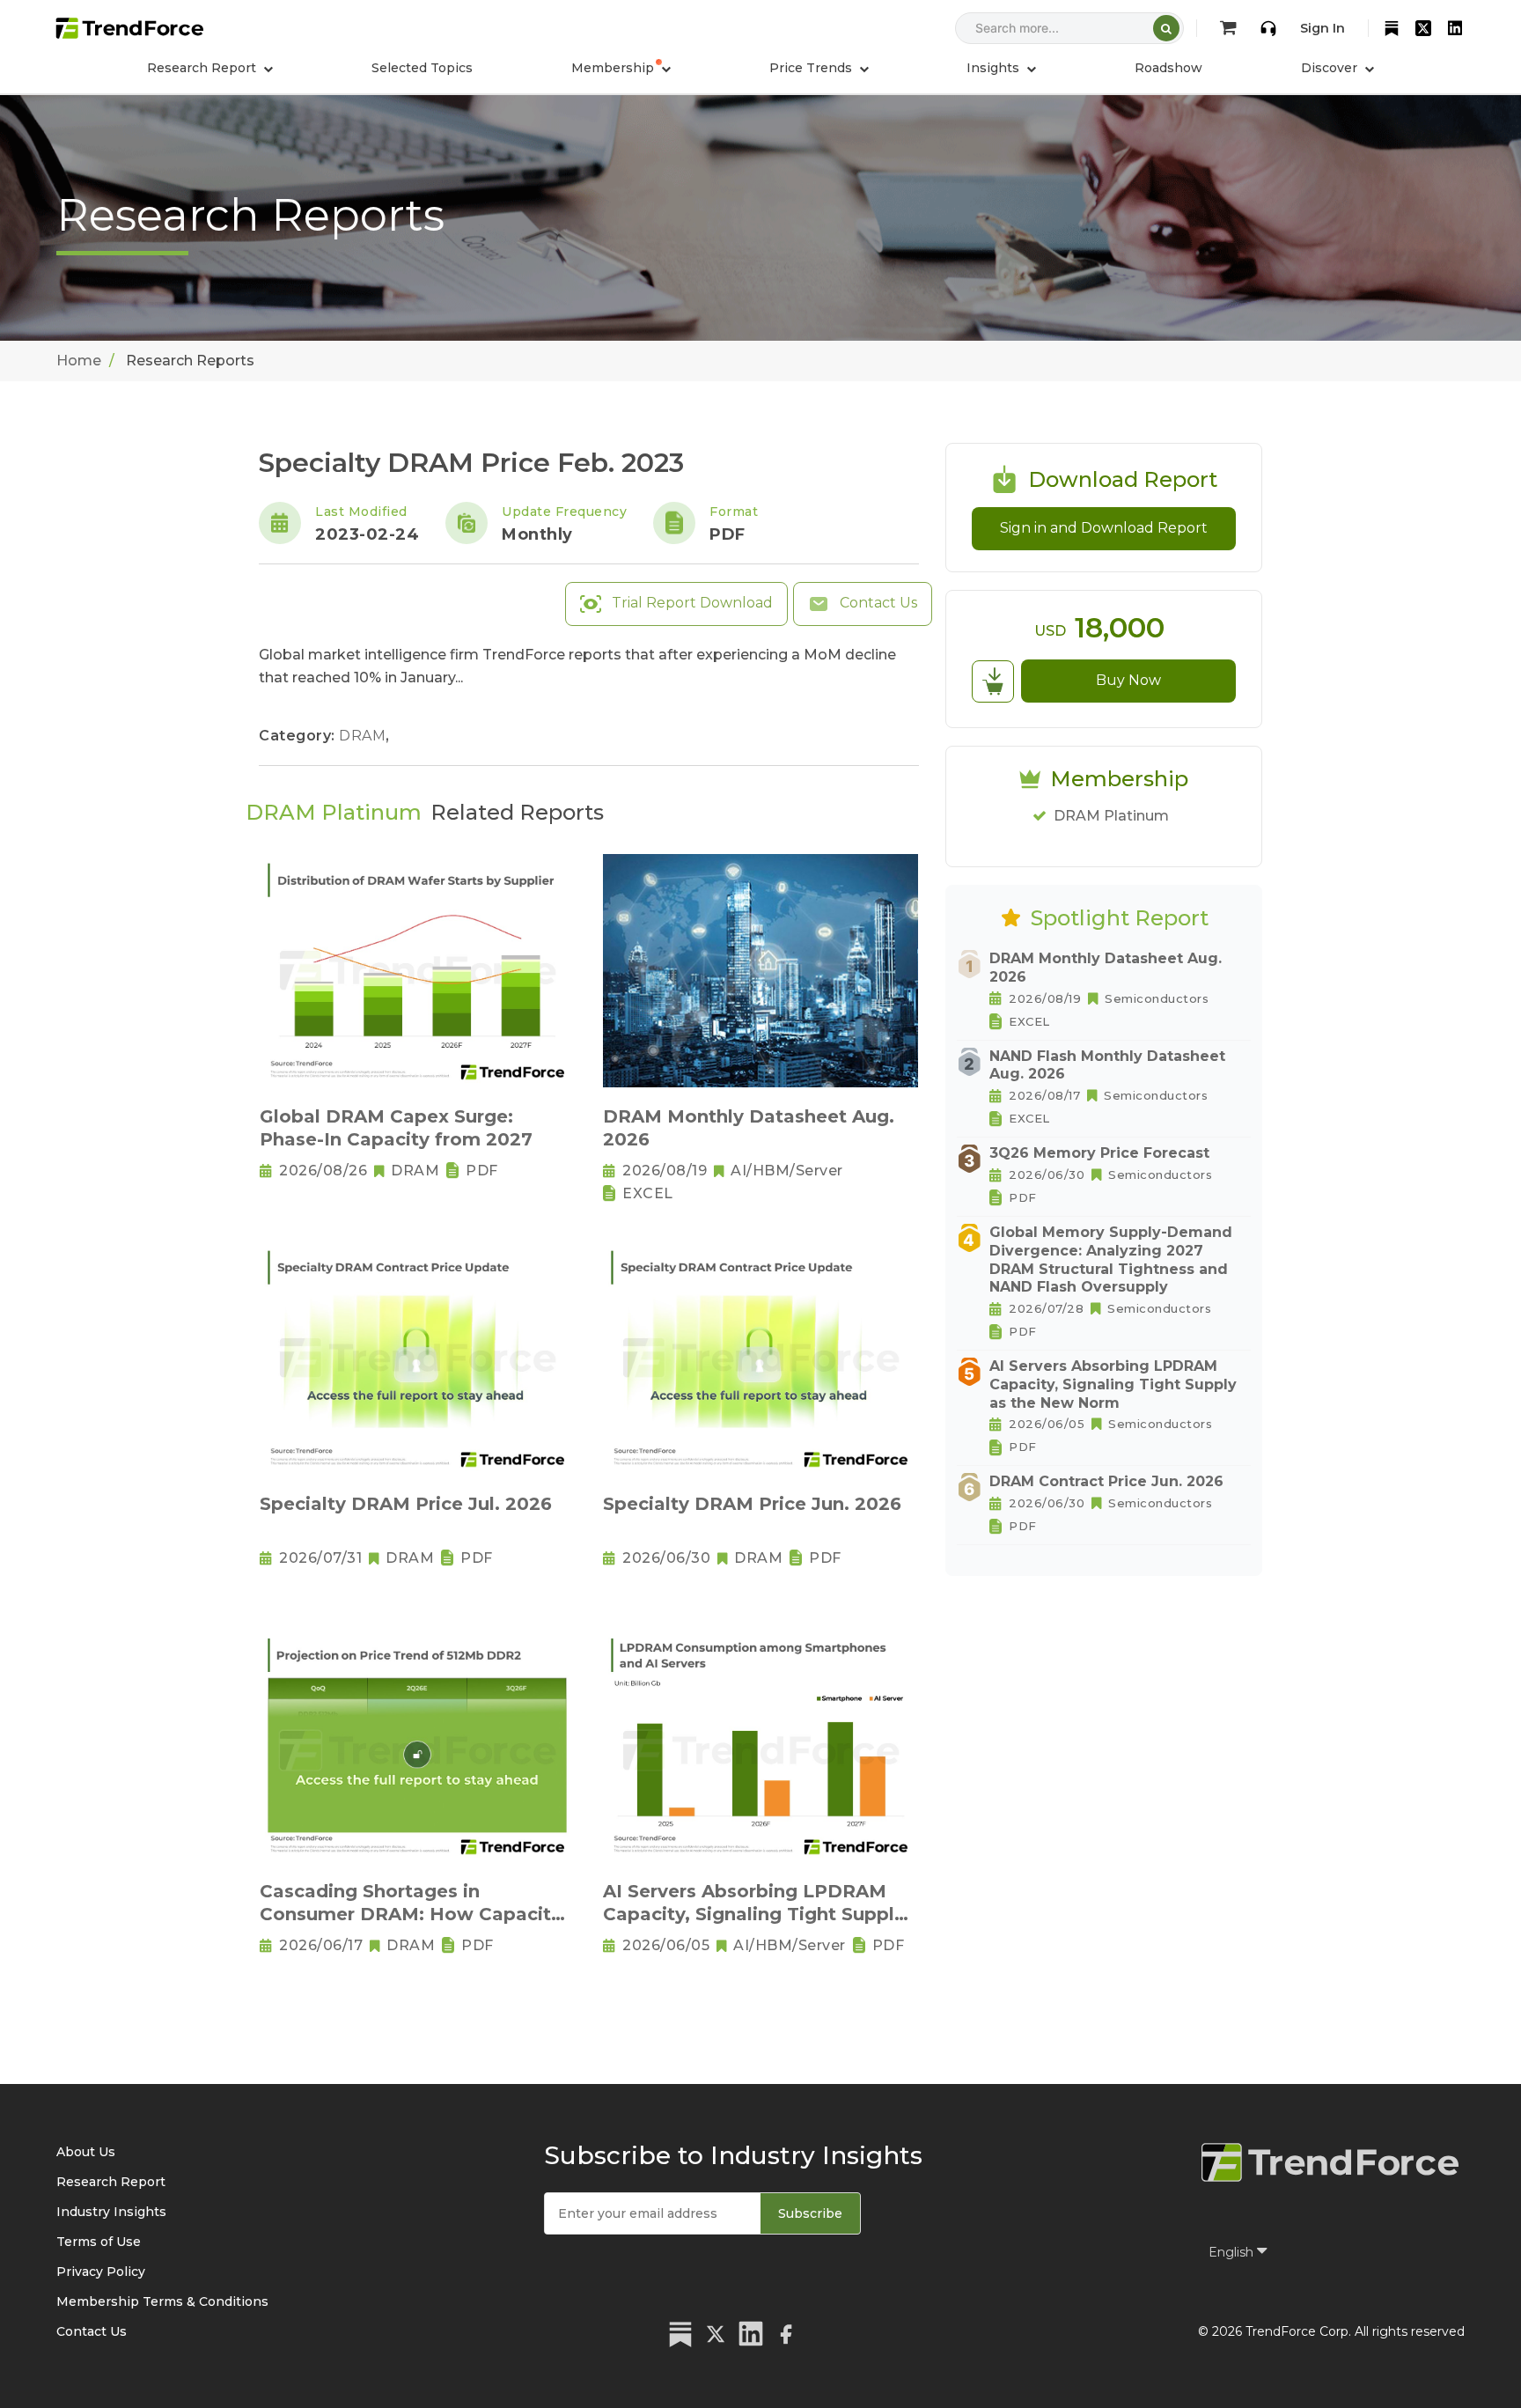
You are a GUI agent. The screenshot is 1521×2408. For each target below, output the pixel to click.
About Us (86, 2152)
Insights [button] (995, 68)
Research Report (111, 2182)
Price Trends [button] (812, 68)
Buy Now (1128, 680)
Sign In (1323, 28)
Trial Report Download (691, 603)
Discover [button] (1331, 68)
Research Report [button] (203, 68)
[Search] (1166, 28)
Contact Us (877, 603)
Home (79, 361)
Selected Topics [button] (422, 68)
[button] (621, 68)
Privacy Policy (101, 2272)
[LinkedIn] (1455, 28)
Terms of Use (99, 2242)
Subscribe (810, 2213)
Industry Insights (111, 2212)
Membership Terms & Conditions (162, 2301)
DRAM (364, 736)
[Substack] (1392, 28)
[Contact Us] (1268, 28)
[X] (1423, 28)
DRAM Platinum (1111, 816)
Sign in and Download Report (1104, 528)
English (1233, 2252)
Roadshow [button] (1168, 68)
